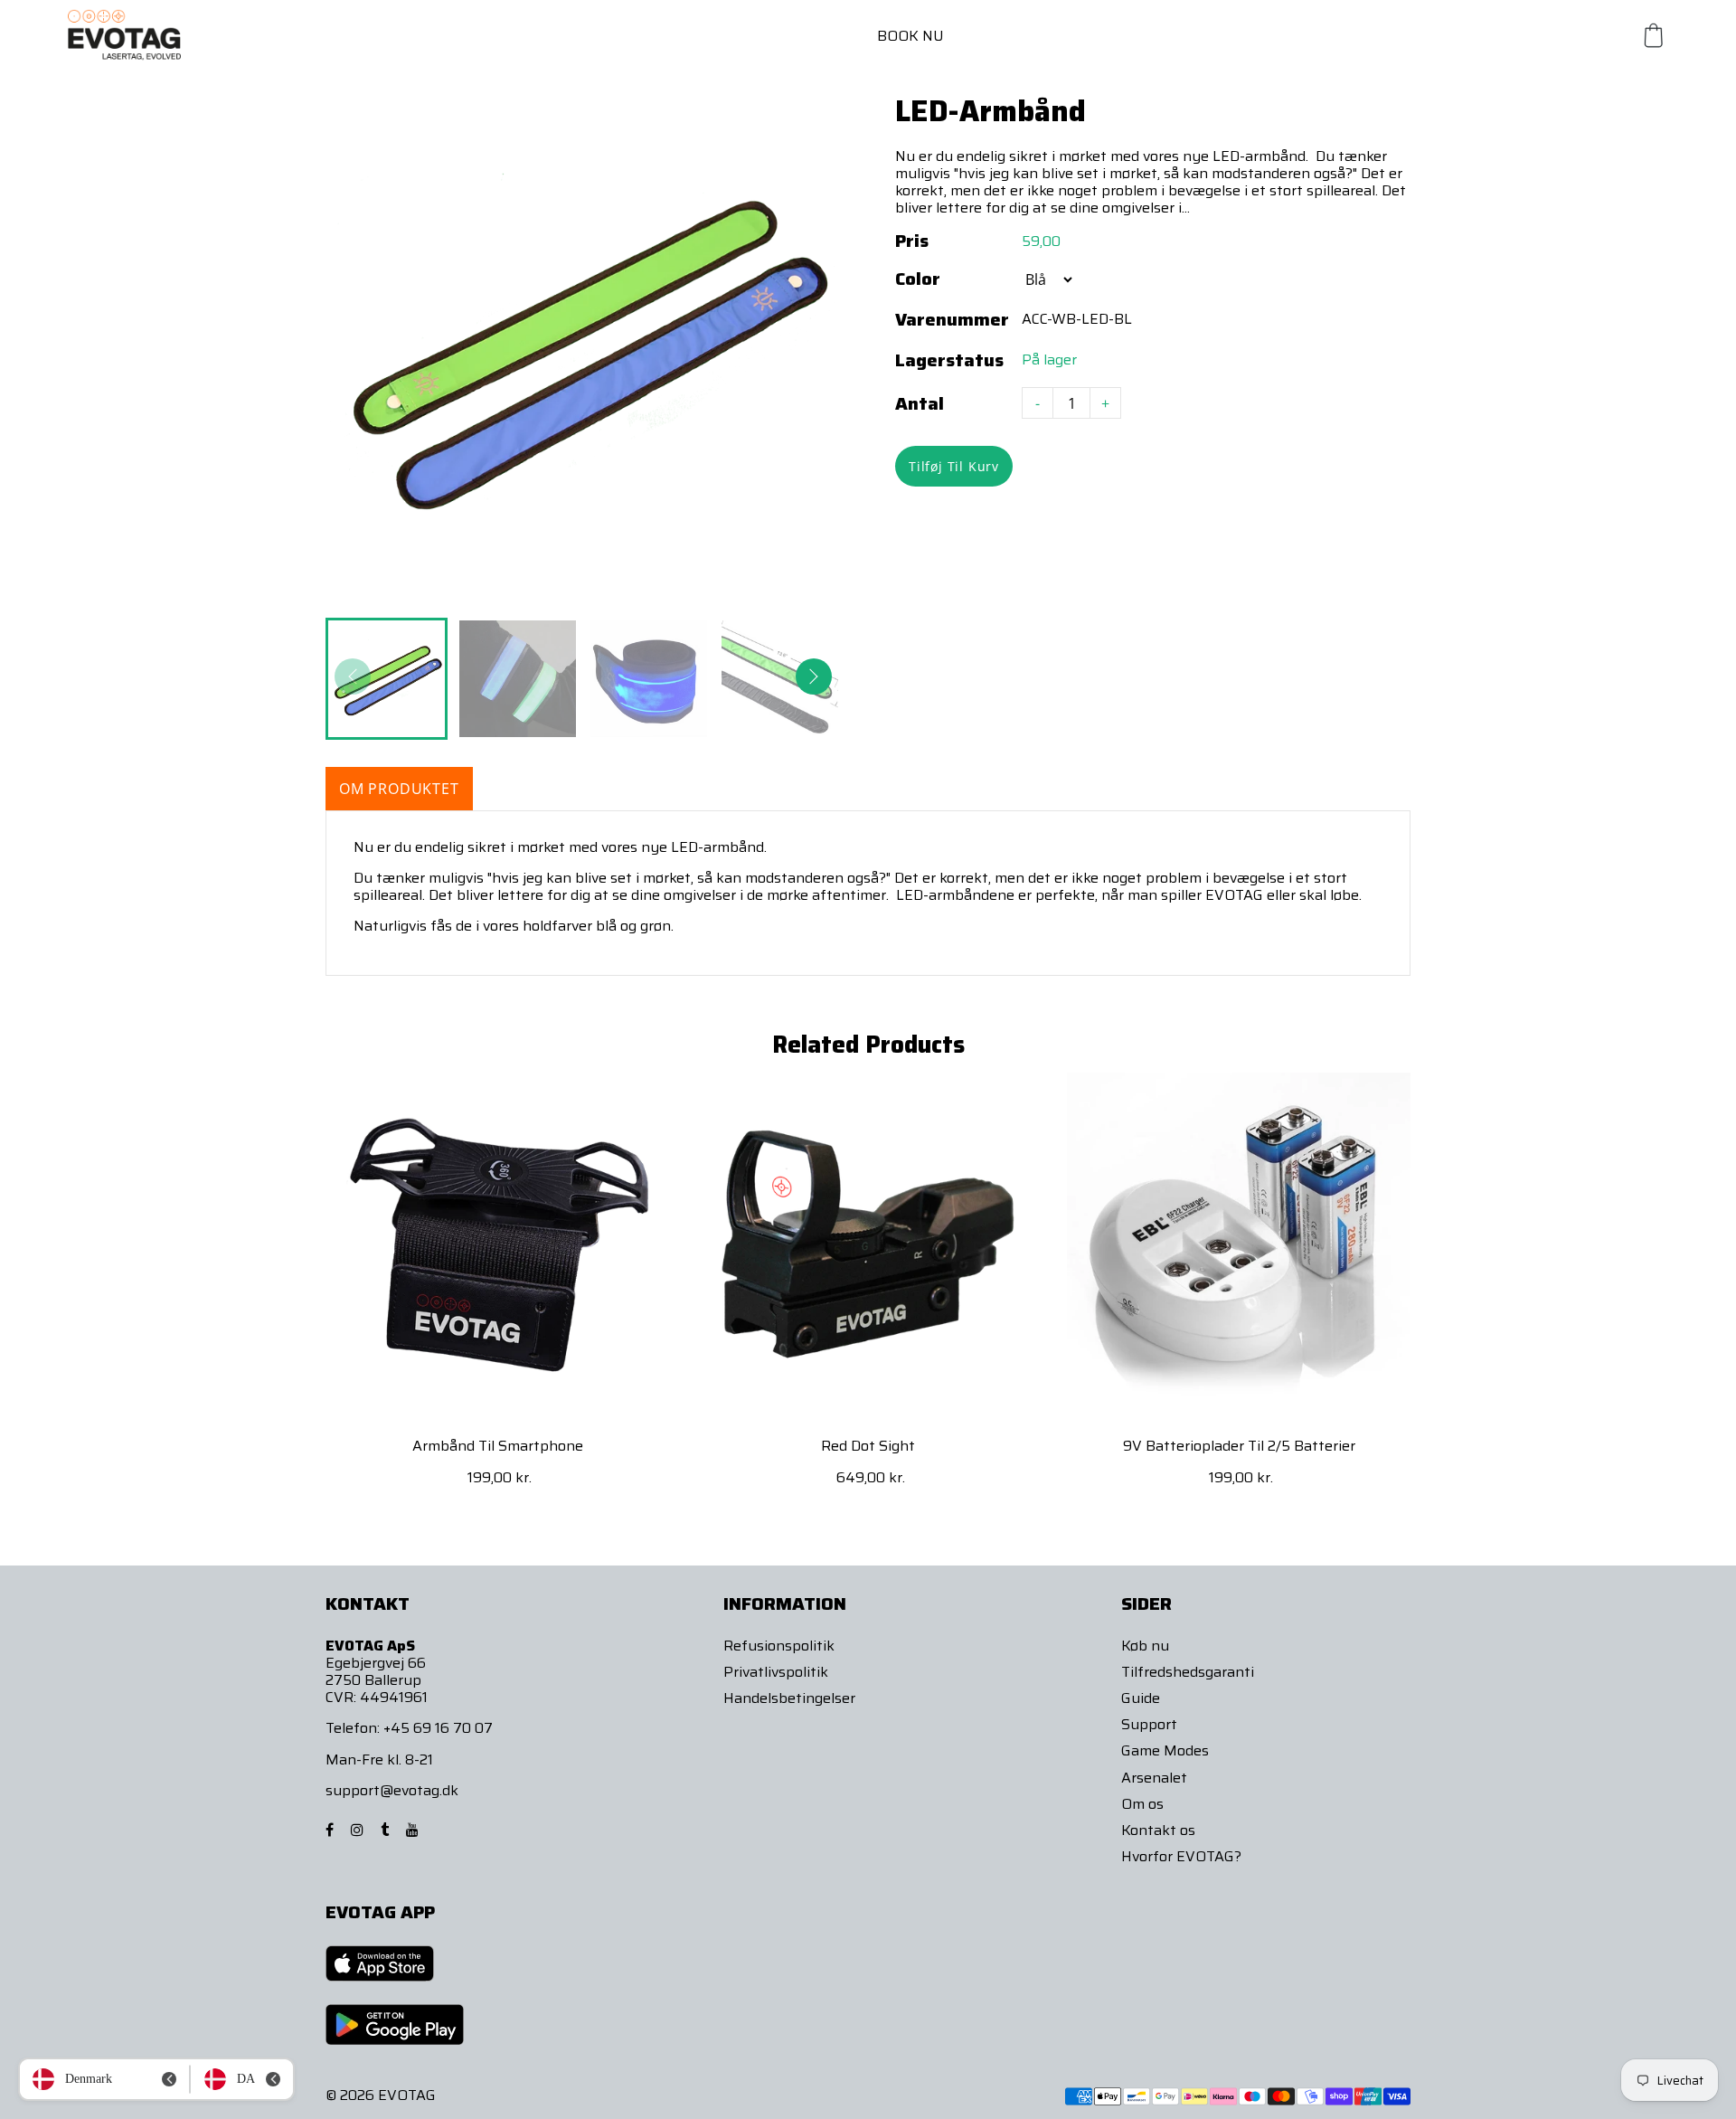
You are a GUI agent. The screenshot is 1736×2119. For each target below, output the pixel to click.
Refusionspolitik (779, 1646)
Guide (1141, 1698)
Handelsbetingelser (789, 1698)
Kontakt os (1158, 1830)
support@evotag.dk (392, 1790)
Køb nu (1145, 1646)
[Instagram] (359, 1830)
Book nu (910, 36)
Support (1149, 1724)
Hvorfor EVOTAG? (1181, 1856)
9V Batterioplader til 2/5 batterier (1239, 1446)
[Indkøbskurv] (1654, 35)
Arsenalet (1154, 1778)
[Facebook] (331, 1830)
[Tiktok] (387, 1830)
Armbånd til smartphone (498, 1446)
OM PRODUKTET (399, 789)
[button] (814, 676)
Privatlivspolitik (776, 1672)
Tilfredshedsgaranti (1188, 1672)
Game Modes (1165, 1750)
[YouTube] (414, 1830)
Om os (1142, 1804)
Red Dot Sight (868, 1446)
